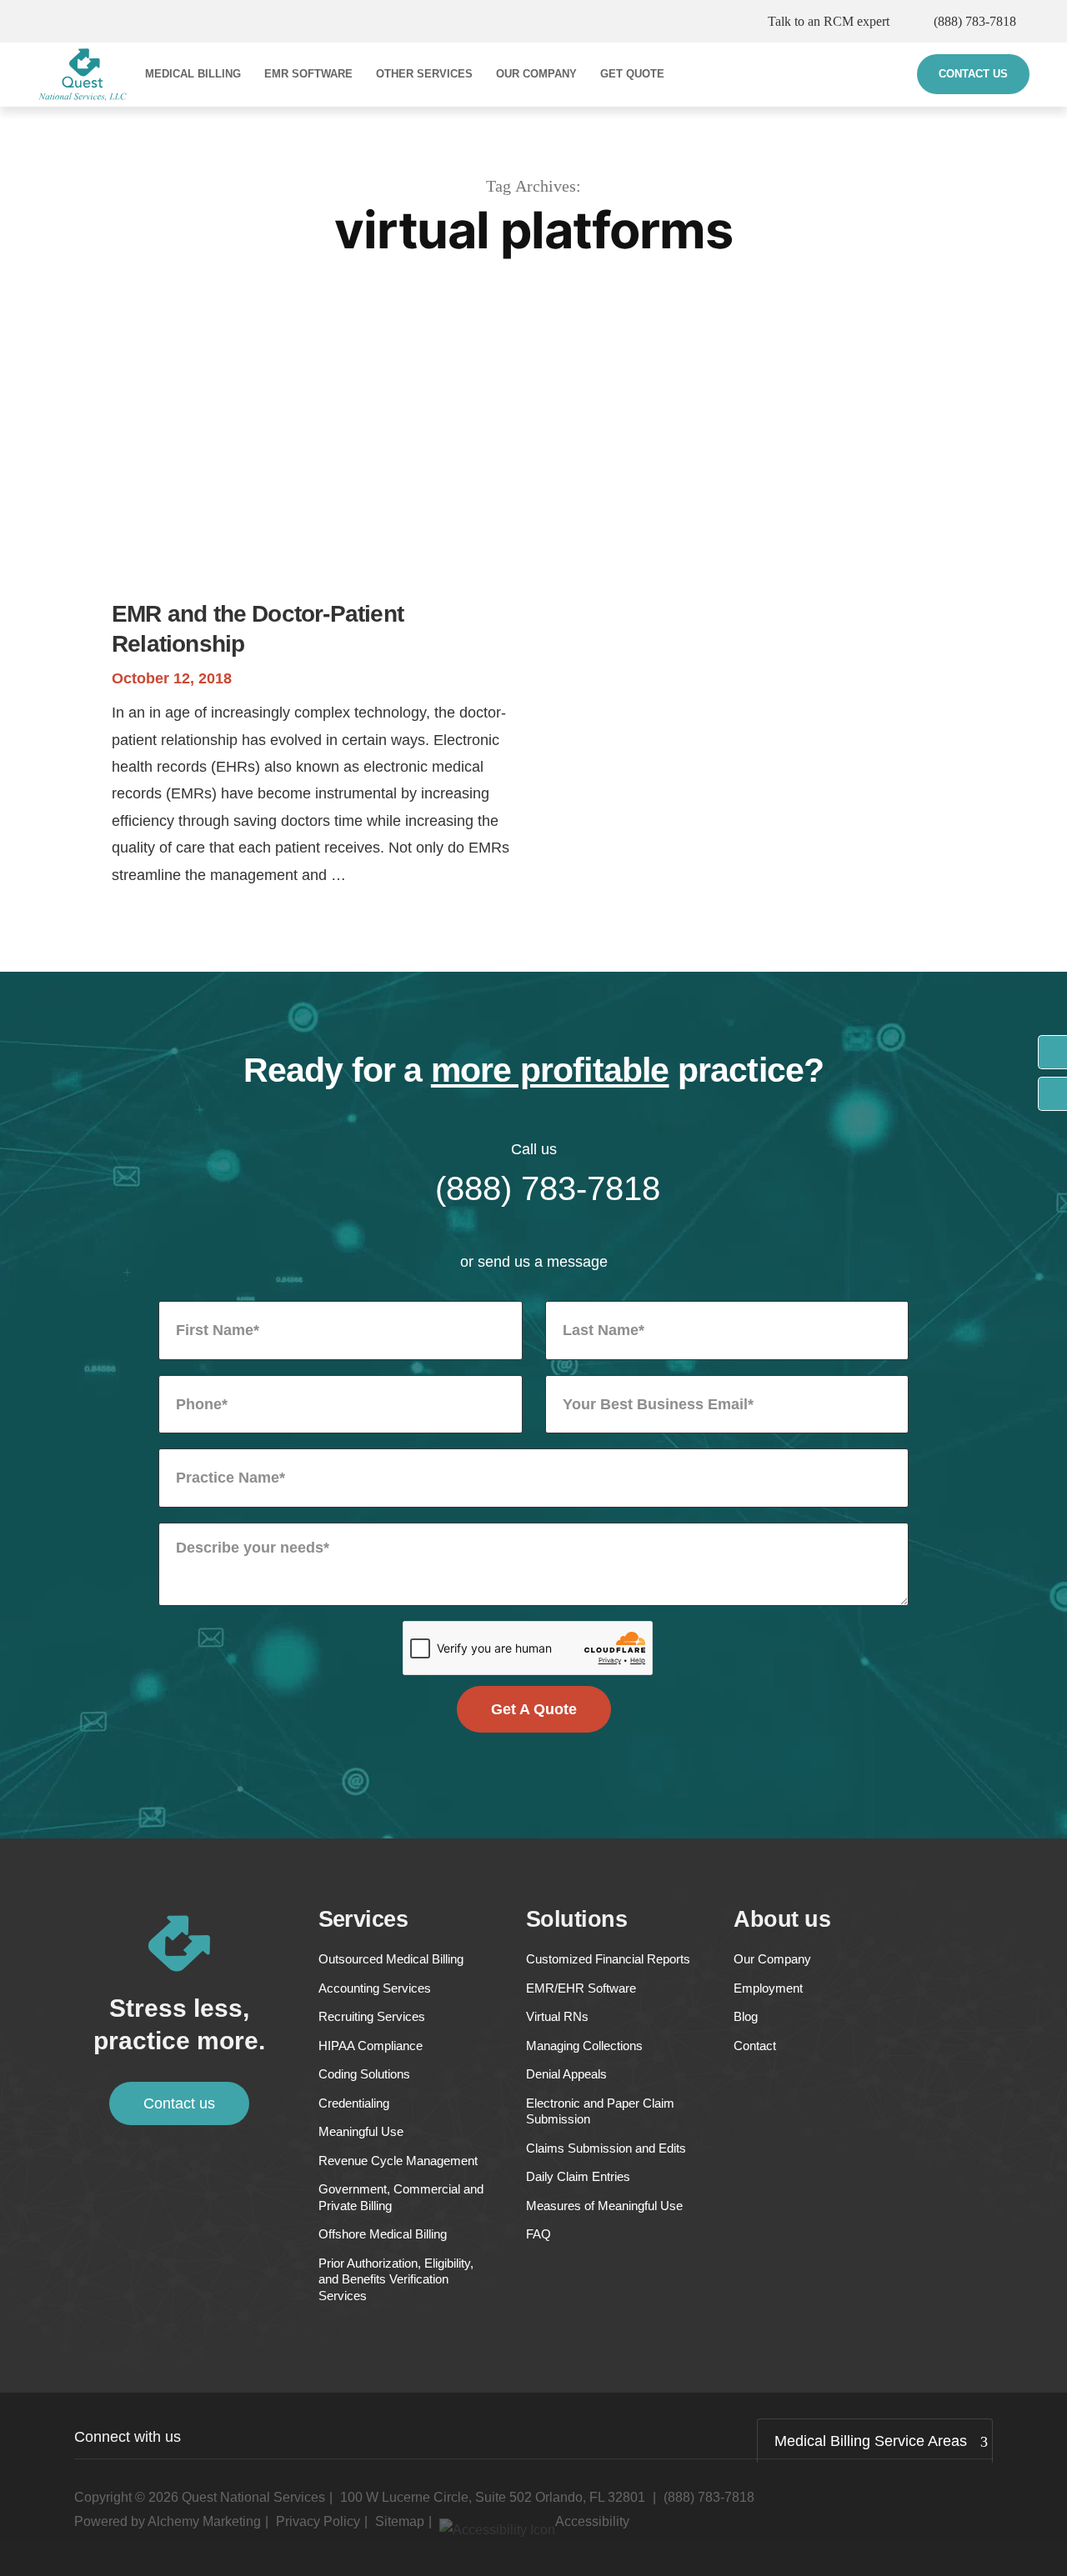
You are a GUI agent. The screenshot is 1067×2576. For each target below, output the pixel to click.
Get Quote (632, 74)
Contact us (179, 2103)
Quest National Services (253, 2497)
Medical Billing (193, 74)
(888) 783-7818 (975, 21)
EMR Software (308, 74)
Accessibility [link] (592, 2521)
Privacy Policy (318, 2521)
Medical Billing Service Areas (871, 2441)
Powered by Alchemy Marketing (168, 2521)
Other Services (424, 74)
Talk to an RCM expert (829, 21)
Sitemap (400, 2521)
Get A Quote (534, 1709)
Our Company (536, 74)
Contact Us (973, 74)
